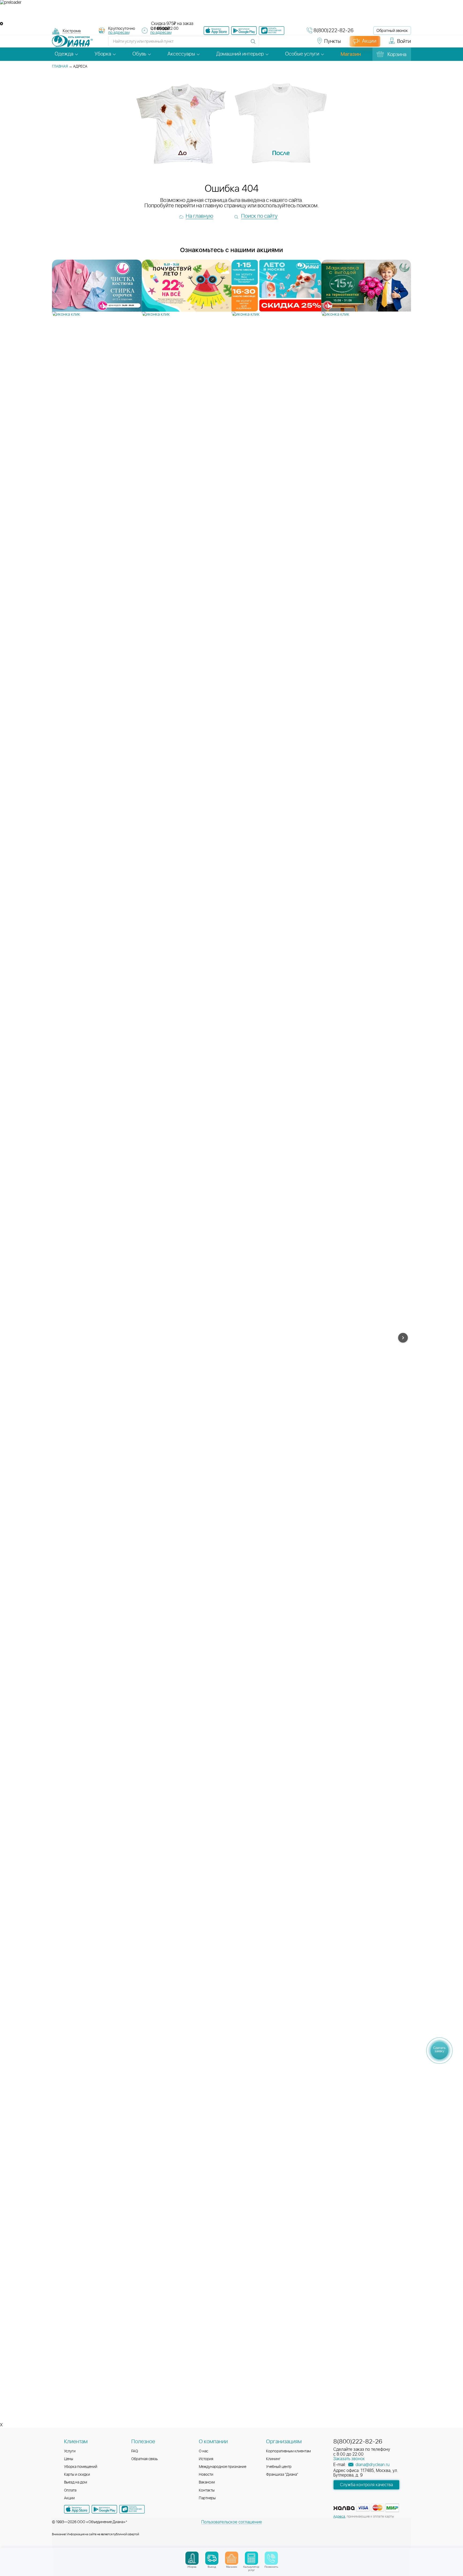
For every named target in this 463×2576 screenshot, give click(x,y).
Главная (60, 67)
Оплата (70, 2490)
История (206, 2459)
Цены (69, 2459)
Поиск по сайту (259, 216)
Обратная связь (145, 2459)
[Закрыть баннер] (1, 24)
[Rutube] (285, 44)
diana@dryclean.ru (372, 2465)
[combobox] (72, 32)
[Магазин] (232, 2558)
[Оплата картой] (344, 2508)
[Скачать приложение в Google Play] (104, 2509)
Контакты (207, 2490)
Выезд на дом (76, 2482)
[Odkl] (276, 44)
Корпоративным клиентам (288, 2451)
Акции (69, 2498)
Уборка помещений (81, 2467)
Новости (206, 2475)
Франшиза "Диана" (282, 2475)
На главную (199, 216)
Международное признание (223, 2467)
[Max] (304, 44)
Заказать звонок (349, 2459)
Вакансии (207, 2482)
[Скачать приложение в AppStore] (77, 2509)
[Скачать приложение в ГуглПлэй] (244, 31)
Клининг (273, 2459)
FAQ (135, 2451)
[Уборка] (192, 2558)
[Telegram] (295, 44)
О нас (204, 2451)
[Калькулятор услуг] (251, 2558)
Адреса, (340, 2517)
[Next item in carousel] (403, 1338)
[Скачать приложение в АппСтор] (216, 31)
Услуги (70, 2451)
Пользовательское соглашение (232, 2522)
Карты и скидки (77, 2475)
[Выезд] (212, 2558)
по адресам (119, 33)
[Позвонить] (271, 2558)
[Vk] (266, 44)
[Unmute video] (231, 13)
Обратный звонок (392, 31)
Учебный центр (279, 2467)
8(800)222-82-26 (333, 31)
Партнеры (207, 2498)
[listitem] (97, 288)
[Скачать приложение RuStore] (272, 31)
